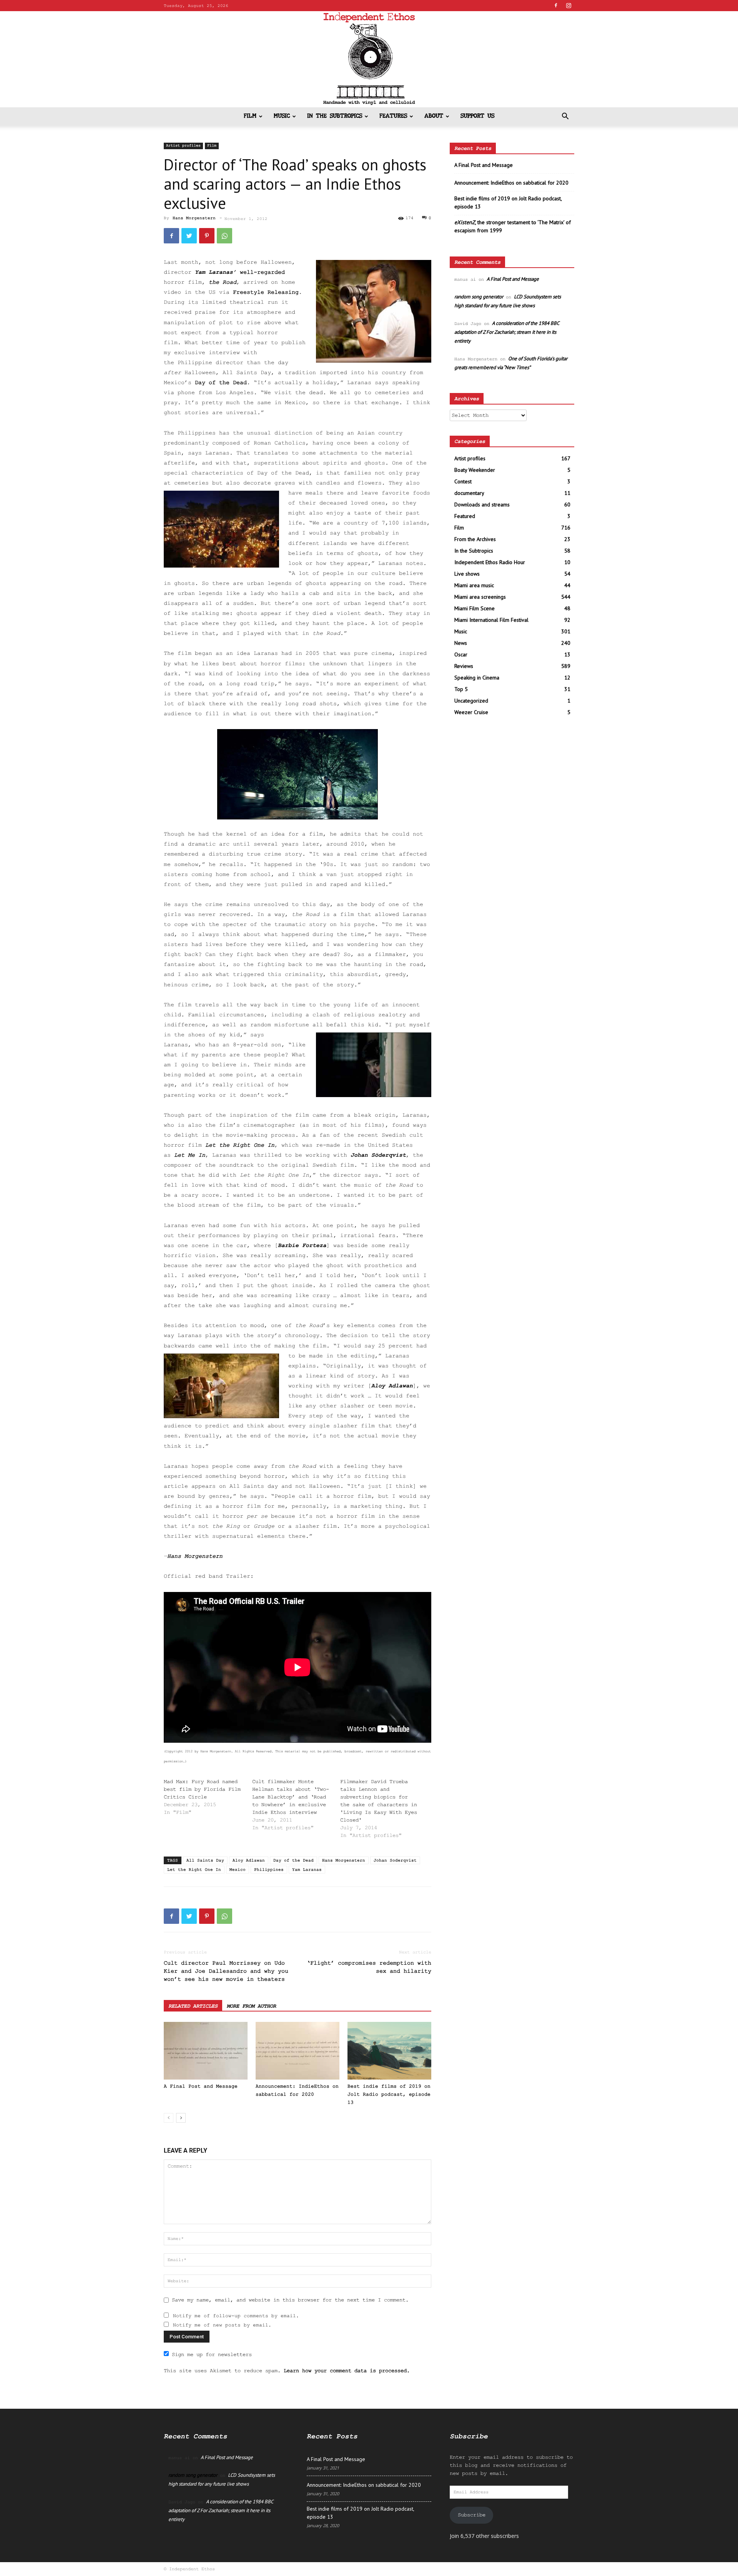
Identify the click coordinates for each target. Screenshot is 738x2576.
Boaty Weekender (475, 470)
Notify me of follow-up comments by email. (236, 2316)
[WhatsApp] (224, 236)
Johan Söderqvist (378, 1155)
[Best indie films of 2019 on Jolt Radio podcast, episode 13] (389, 2051)
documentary (469, 493)
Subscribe (472, 2515)
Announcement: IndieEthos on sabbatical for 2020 (511, 183)
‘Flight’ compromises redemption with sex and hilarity (369, 1967)
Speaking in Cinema (477, 678)
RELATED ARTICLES (193, 2006)
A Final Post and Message (201, 2086)
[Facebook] (556, 5)
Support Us (477, 116)
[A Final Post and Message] (206, 2051)
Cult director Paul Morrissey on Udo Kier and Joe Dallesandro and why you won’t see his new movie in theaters (226, 1971)
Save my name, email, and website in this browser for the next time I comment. (290, 2300)
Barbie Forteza (302, 1246)
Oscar (461, 654)
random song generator (479, 297)
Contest (463, 481)
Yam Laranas (307, 1870)
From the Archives (475, 539)
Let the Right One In (194, 1870)
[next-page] (181, 2118)
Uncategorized (471, 701)
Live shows (467, 574)
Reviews (464, 666)
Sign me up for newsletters (212, 2355)
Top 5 (461, 689)
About (434, 116)
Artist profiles (183, 146)
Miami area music (474, 585)
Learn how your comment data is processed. (347, 2371)
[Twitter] (189, 236)
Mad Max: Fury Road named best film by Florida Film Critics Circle (202, 1789)
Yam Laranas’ (216, 272)
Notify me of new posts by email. (222, 2325)
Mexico (238, 1870)
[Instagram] (568, 5)
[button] (565, 117)
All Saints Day (205, 1860)
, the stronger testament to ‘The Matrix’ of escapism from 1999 (513, 226)
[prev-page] (169, 2118)
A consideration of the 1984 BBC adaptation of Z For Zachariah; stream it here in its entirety (507, 332)
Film (250, 116)
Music (282, 116)
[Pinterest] (207, 236)
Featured (465, 516)
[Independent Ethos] (369, 59)
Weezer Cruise (471, 712)
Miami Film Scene (475, 608)
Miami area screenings (480, 597)
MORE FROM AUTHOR (251, 2006)
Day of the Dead (293, 1860)
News (461, 643)
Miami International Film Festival (491, 620)
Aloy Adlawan (392, 1386)
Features (393, 116)
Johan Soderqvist (395, 1860)
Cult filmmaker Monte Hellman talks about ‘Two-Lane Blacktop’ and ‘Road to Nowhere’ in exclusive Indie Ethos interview (291, 1797)
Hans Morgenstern (194, 218)
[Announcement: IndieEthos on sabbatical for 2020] (298, 2051)
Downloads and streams (482, 505)
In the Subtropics (335, 116)
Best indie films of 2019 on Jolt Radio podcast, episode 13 (389, 2094)
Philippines (269, 1870)
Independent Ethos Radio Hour (490, 562)
